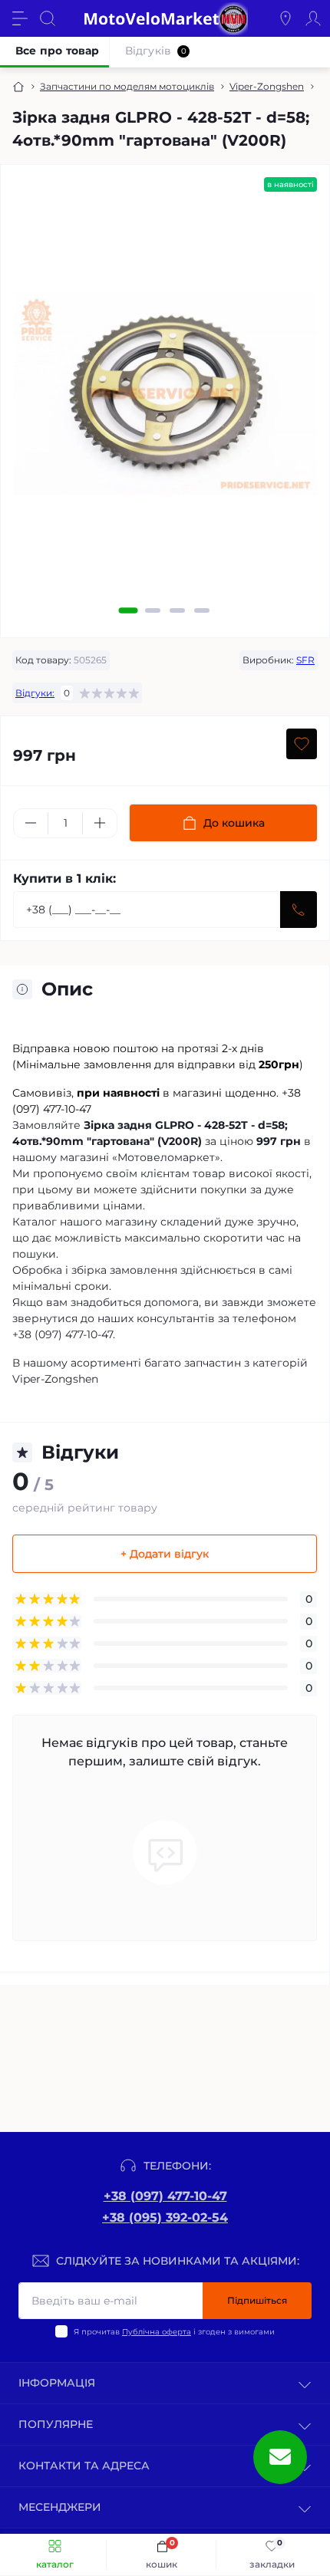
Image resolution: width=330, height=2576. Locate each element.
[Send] (299, 910)
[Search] (48, 18)
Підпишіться (257, 2300)
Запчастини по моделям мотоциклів (127, 86)
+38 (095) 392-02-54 (165, 2217)
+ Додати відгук (165, 1554)
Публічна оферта (157, 2332)
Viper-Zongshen (267, 86)
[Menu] (20, 18)
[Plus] (100, 823)
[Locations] (285, 18)
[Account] (313, 18)
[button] (129, 610)
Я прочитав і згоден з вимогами (174, 2332)
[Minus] (31, 823)
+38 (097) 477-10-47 (165, 2196)
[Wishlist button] (302, 744)
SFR (305, 660)
